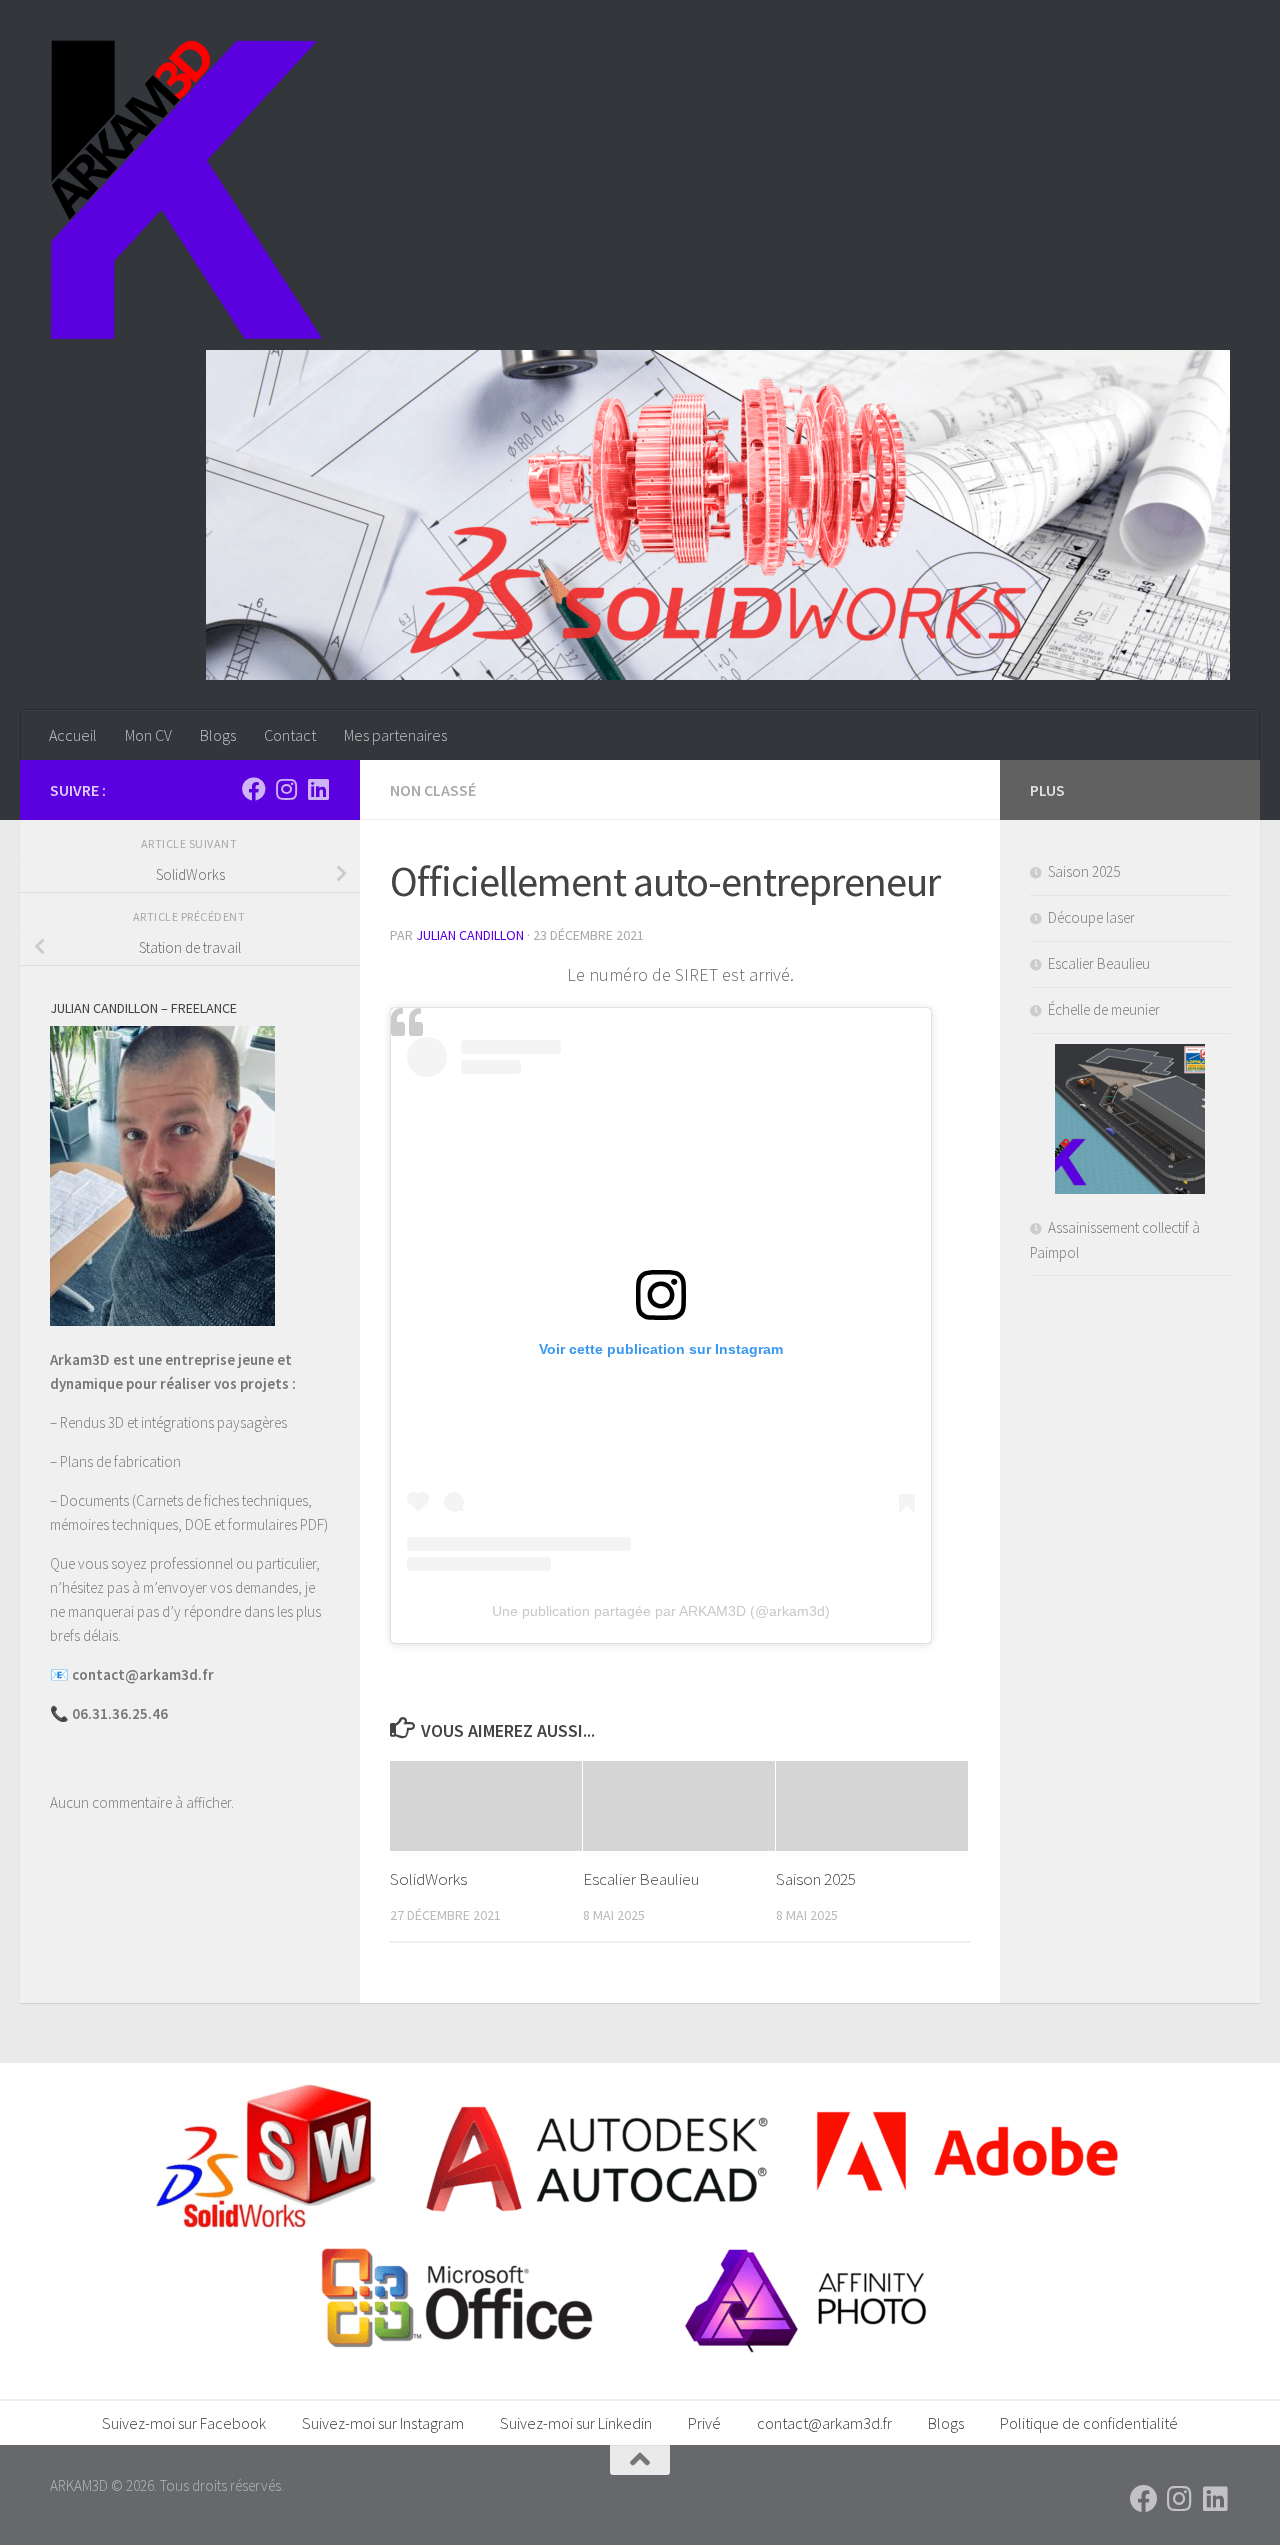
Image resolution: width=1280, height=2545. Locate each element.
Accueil (73, 735)
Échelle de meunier (1104, 1009)
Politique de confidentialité (1089, 2423)
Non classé (433, 790)
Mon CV (148, 735)
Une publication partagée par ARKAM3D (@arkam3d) (661, 1611)
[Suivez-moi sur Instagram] (286, 789)
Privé (704, 2423)
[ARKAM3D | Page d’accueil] (186, 190)
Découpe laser (1091, 917)
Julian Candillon (470, 935)
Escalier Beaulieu (641, 1879)
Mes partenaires (395, 735)
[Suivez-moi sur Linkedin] (318, 789)
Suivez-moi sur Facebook (184, 2423)
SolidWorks (428, 1879)
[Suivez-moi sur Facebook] (254, 789)
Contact (290, 735)
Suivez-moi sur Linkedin (576, 2423)
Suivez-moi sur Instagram (383, 2423)
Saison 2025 (816, 1879)
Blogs (218, 735)
